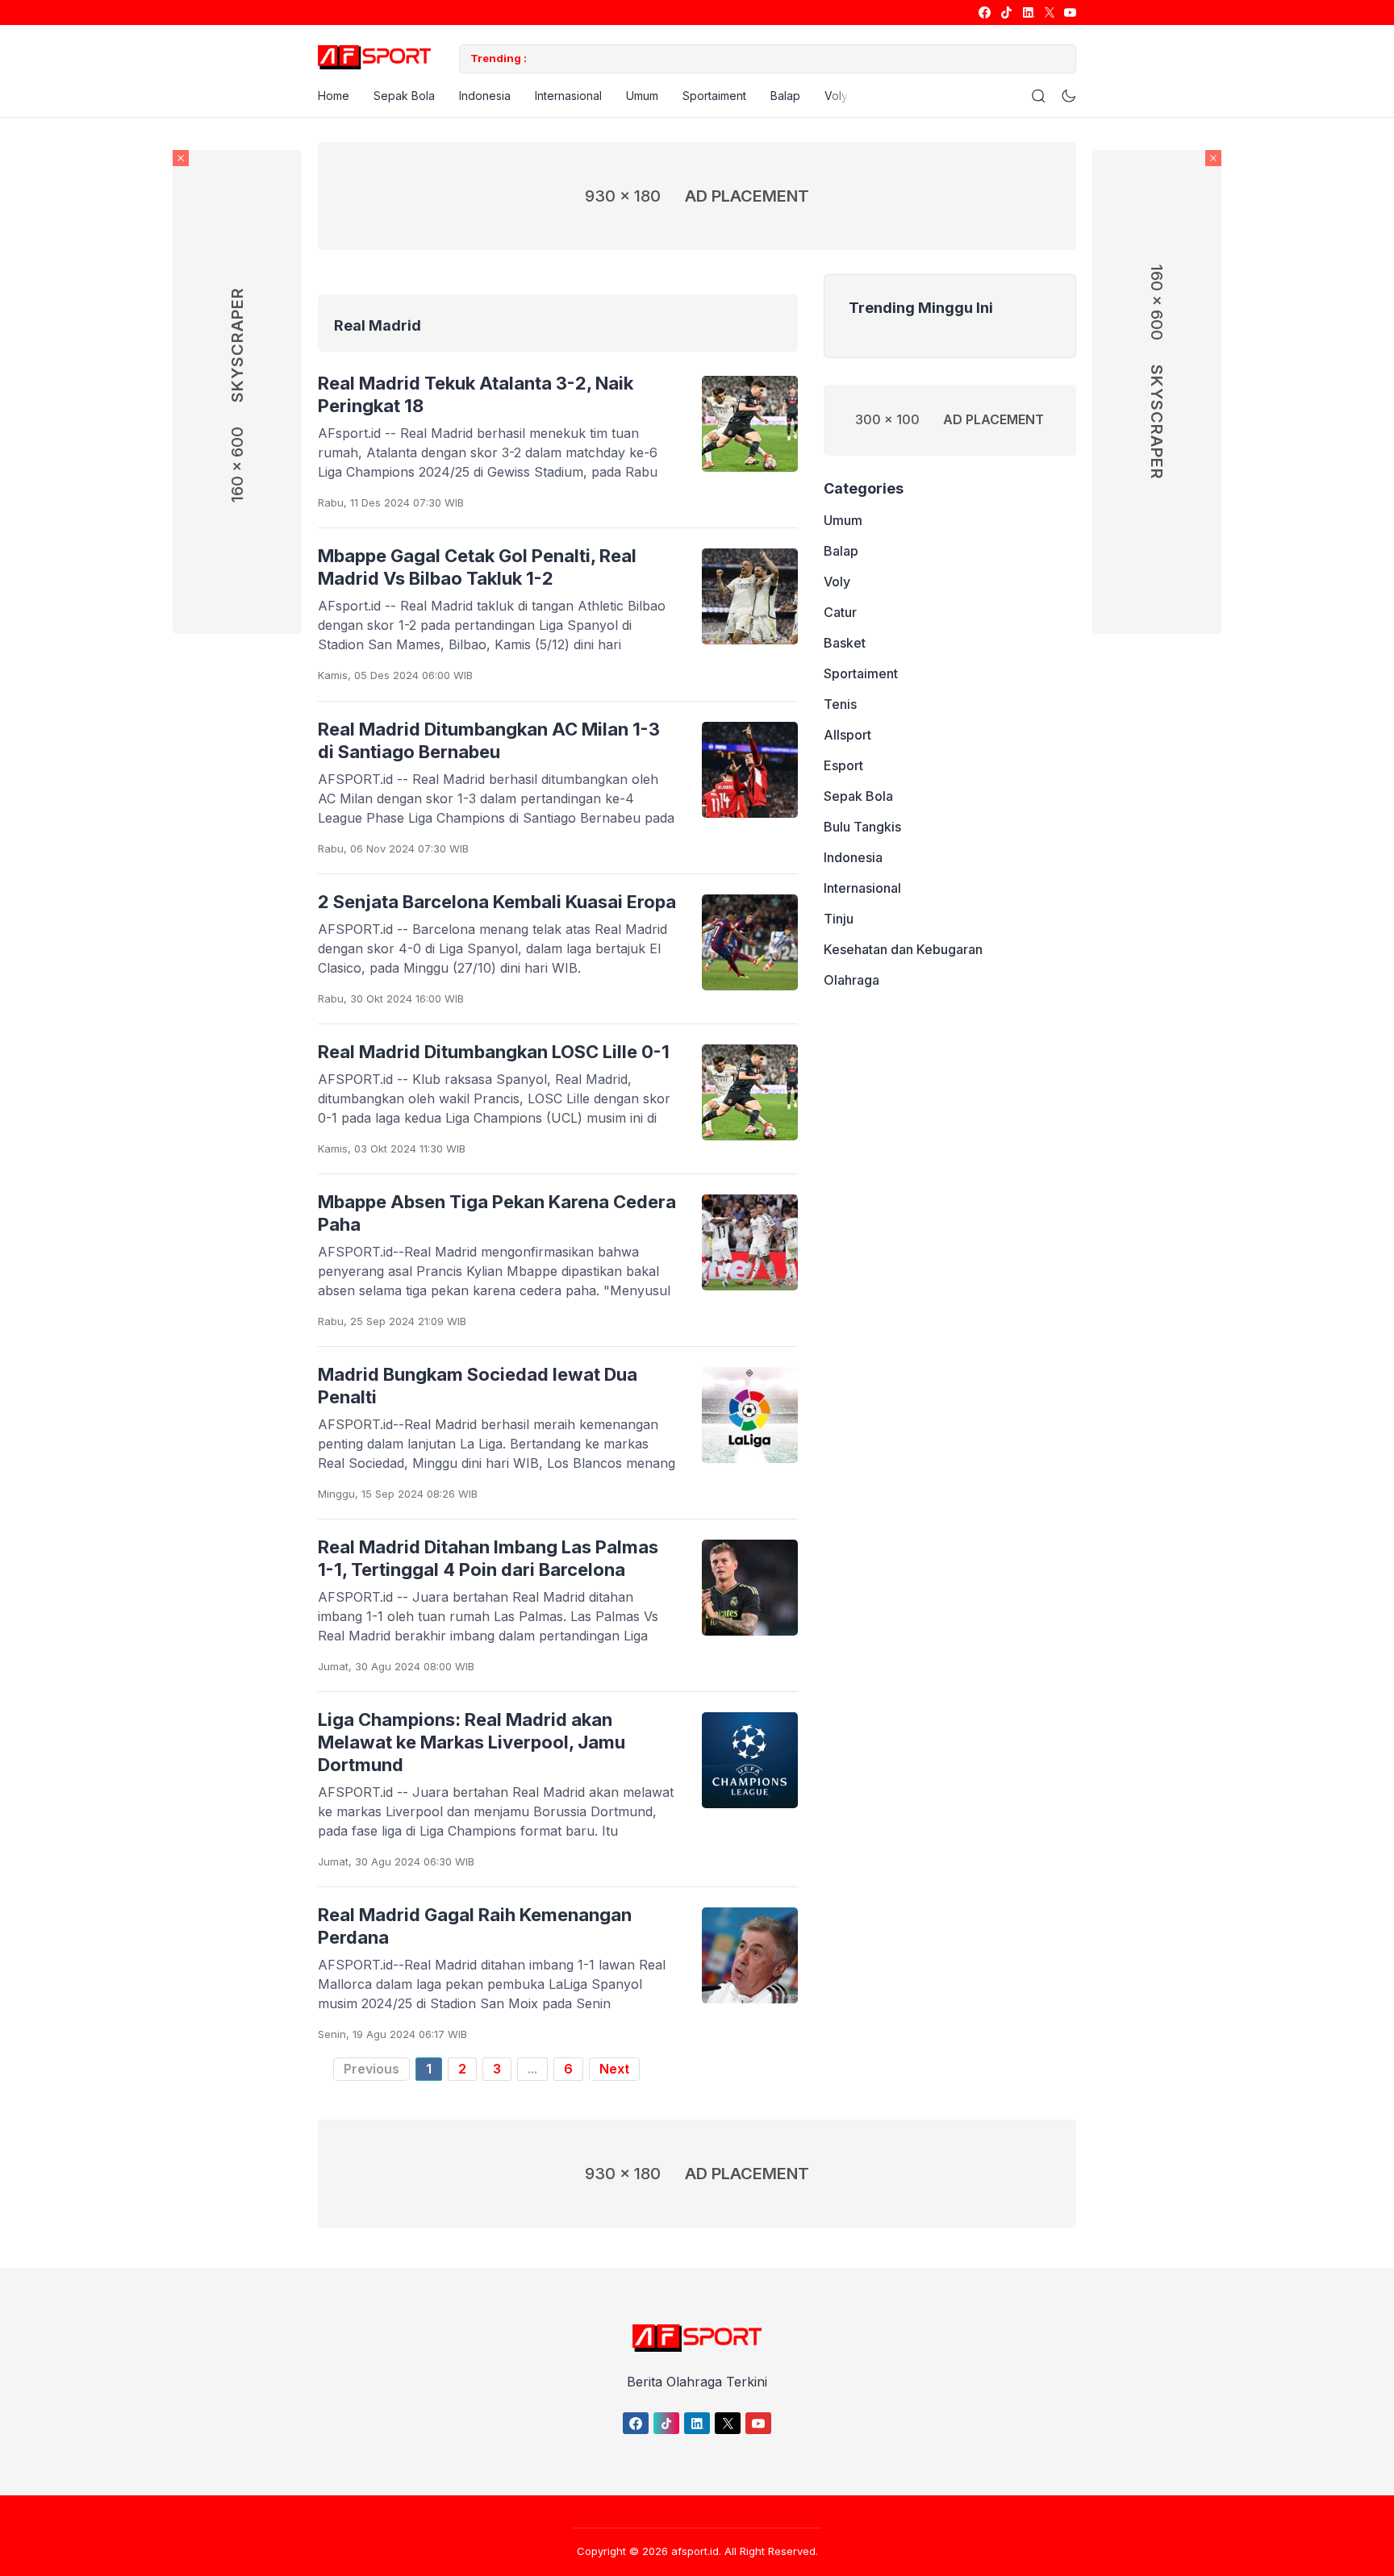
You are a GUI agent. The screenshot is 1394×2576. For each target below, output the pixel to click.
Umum (642, 96)
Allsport (847, 735)
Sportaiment (714, 96)
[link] (984, 13)
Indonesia (485, 96)
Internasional (568, 96)
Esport (843, 765)
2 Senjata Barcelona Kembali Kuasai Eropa (497, 902)
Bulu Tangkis (862, 827)
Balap (785, 96)
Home (334, 96)
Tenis (840, 704)
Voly (836, 96)
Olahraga (851, 980)
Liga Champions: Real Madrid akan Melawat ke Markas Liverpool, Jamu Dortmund (472, 1742)
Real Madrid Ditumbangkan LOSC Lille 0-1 (494, 1052)
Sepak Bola (404, 96)
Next (614, 2069)
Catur (840, 612)
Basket (845, 643)
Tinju (839, 919)
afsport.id (695, 2551)
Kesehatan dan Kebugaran (903, 949)
